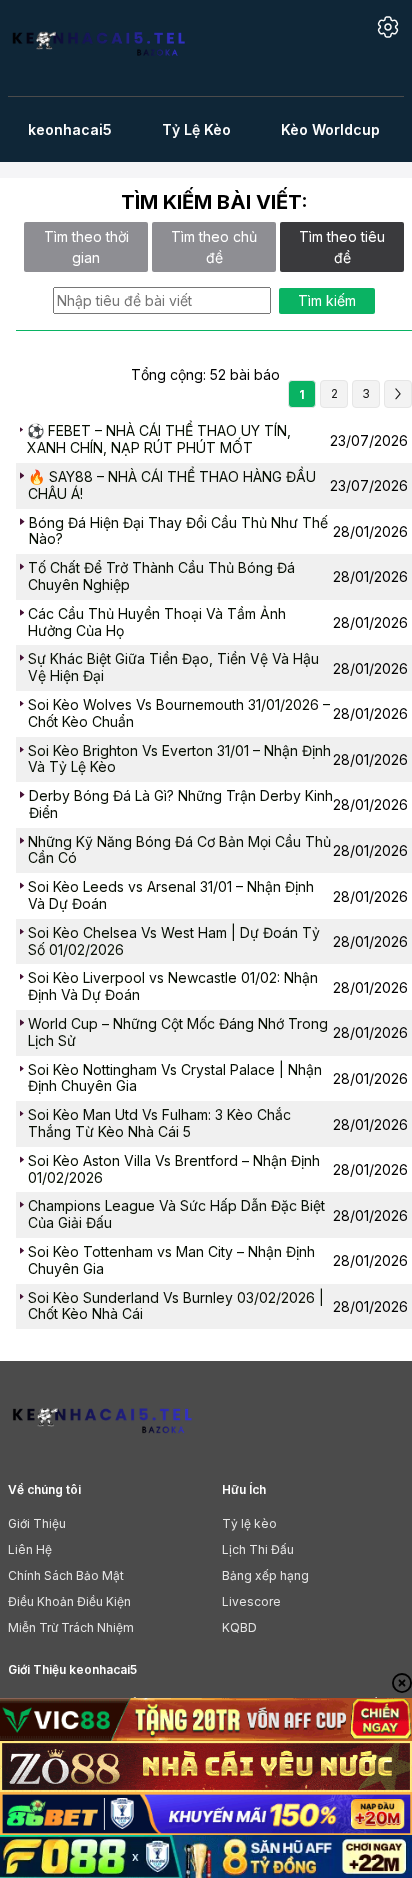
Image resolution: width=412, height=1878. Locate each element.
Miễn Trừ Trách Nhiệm (71, 1627)
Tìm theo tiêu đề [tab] (342, 247)
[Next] (398, 394)
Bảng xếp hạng (265, 1575)
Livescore (251, 1601)
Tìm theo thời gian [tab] (86, 247)
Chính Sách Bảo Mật (66, 1575)
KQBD (239, 1627)
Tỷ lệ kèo (249, 1523)
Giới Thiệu (37, 1523)
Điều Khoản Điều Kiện (69, 1601)
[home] (98, 46)
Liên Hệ (30, 1549)
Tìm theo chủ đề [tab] (214, 247)
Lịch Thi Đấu (258, 1549)
